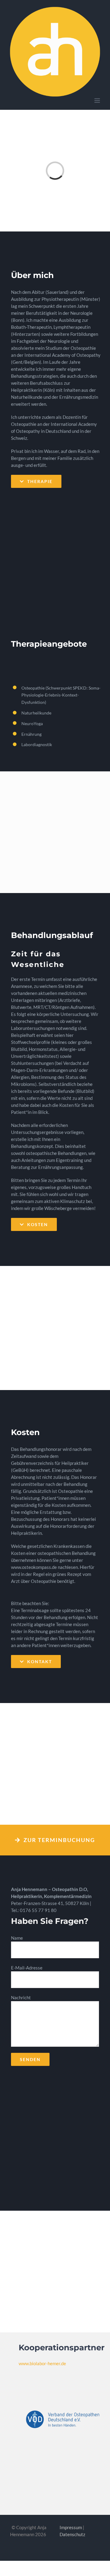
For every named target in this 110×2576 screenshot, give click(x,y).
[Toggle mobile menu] (98, 101)
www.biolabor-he (41, 2363)
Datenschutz (72, 2534)
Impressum (71, 2527)
